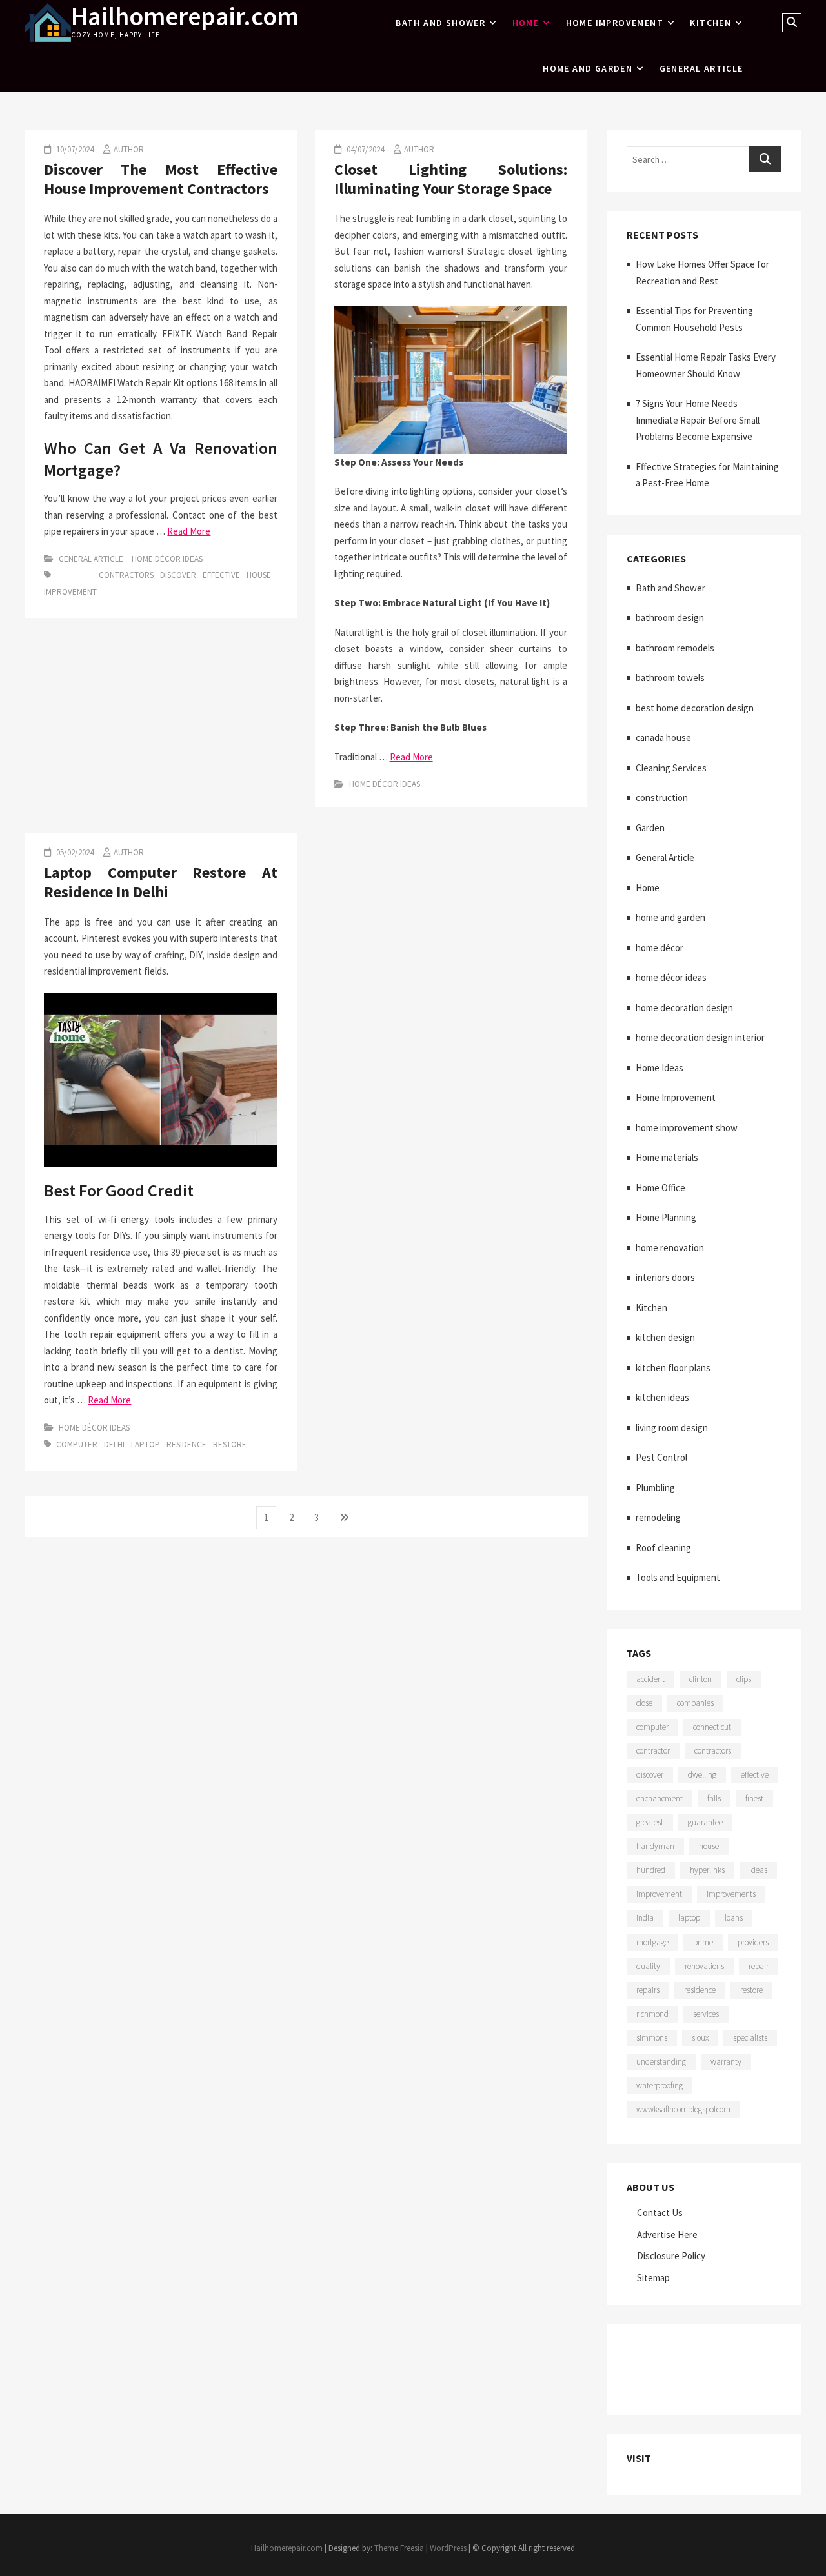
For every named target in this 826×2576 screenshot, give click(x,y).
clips (744, 1679)
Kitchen (710, 23)
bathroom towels (670, 678)
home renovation (670, 1248)
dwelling (702, 1775)
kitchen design (665, 1337)
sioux (700, 2038)
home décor (660, 948)
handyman (655, 1846)
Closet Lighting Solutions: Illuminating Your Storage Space (451, 179)
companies (695, 1703)
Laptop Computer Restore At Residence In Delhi (160, 882)
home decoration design (684, 1008)
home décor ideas (167, 559)
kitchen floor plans (673, 1368)
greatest (650, 1822)
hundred (651, 1870)
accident (650, 1679)
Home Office (660, 1188)
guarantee (705, 1822)
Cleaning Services (671, 768)
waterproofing (660, 2086)
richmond (652, 2014)
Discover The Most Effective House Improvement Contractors (160, 179)
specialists (750, 2038)
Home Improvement (615, 23)
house (259, 575)
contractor (653, 1751)
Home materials (667, 1157)
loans (734, 1918)
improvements (731, 1894)
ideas (758, 1870)
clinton (700, 1679)
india (645, 1918)
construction (662, 798)
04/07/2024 (364, 149)
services (706, 2014)
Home (526, 23)
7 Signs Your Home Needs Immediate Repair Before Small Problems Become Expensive (698, 420)
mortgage (652, 1942)
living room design (672, 1428)
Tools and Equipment (678, 1577)
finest (754, 1798)
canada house (663, 738)
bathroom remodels (675, 648)
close (644, 1703)
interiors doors (665, 1277)
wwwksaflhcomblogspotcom (683, 2109)
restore (230, 1444)
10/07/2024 (74, 149)
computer (77, 1444)
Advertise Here (667, 2234)
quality (648, 1966)
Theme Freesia (399, 2548)
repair (759, 1966)
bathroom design (670, 618)
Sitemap (653, 2278)
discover (178, 575)
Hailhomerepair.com (185, 16)
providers (753, 1942)
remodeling (658, 1517)
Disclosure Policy (671, 2256)
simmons (652, 2038)
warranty (726, 2062)
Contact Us (660, 2213)
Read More (189, 531)
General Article (701, 68)
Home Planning (666, 1217)
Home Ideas (660, 1068)
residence (186, 1444)
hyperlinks (707, 1870)
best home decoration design (695, 708)
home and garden (588, 68)
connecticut (712, 1727)
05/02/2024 (74, 852)
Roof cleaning (663, 1548)
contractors (126, 575)
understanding (661, 2062)
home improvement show (687, 1128)
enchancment (660, 1798)
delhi (114, 1444)
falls (714, 1798)
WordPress (448, 2548)
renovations (704, 1966)
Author (129, 149)
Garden (650, 828)
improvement (70, 592)
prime (703, 1942)
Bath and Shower (440, 23)
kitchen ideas (662, 1397)
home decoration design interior (700, 1037)
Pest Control (661, 1457)
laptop (146, 1444)
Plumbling (655, 1488)
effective (221, 575)
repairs (648, 1990)
